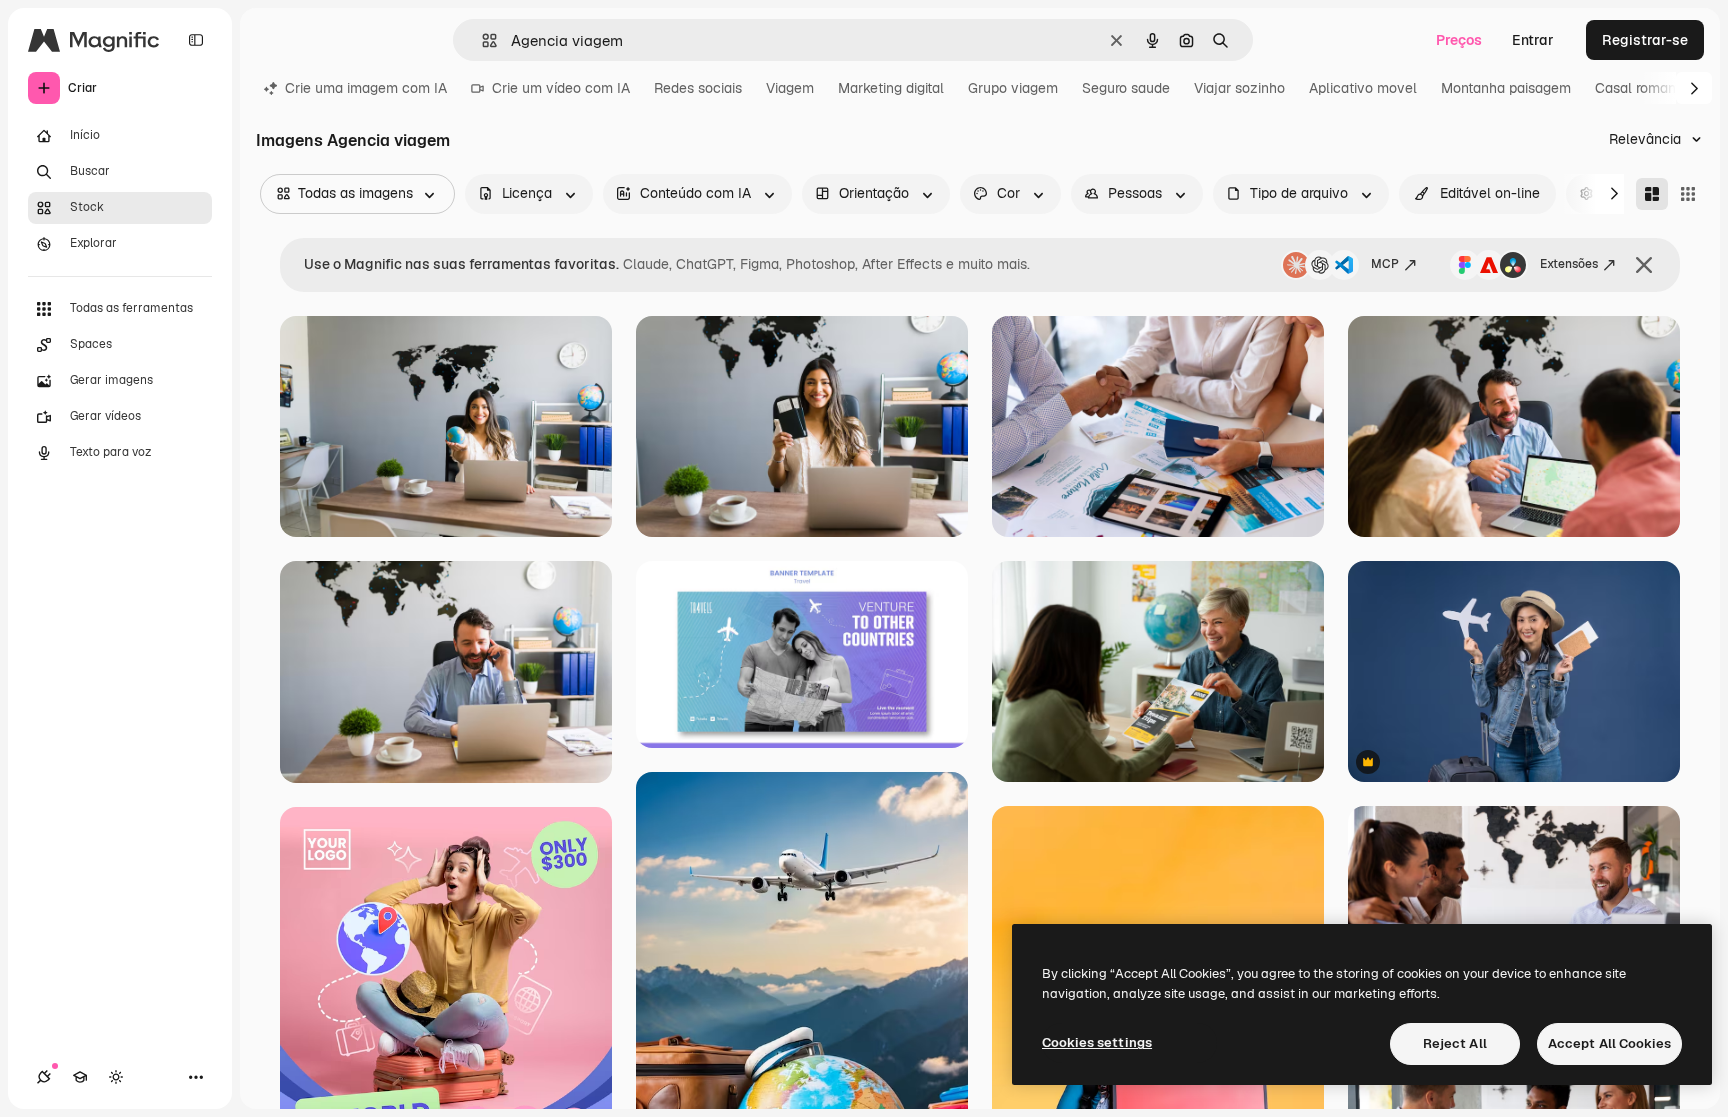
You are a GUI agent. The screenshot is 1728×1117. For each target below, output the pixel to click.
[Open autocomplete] (481, 40)
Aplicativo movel (1363, 88)
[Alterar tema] (116, 1077)
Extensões (1569, 264)
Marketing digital (891, 88)
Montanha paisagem (1506, 88)
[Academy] (80, 1077)
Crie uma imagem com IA (366, 88)
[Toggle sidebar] (196, 40)
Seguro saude (1126, 88)
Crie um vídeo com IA (561, 88)
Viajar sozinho (1239, 88)
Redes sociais (698, 88)
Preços (1459, 40)
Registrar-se (1645, 40)
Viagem (790, 88)
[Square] (1688, 194)
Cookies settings (1097, 1042)
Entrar (1533, 40)
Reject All (1455, 1043)
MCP (1385, 264)
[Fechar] (1644, 265)
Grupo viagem (1013, 88)
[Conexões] (44, 1077)
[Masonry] (1652, 194)
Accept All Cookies (1609, 1043)
